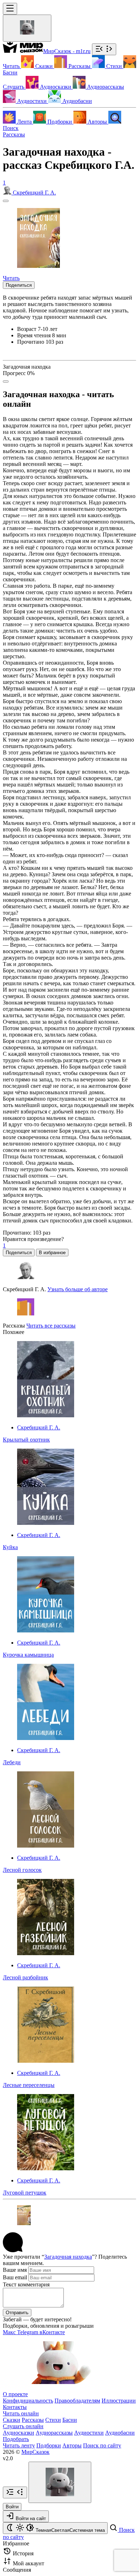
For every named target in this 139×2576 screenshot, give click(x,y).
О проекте (15, 2394)
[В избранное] (6, 201)
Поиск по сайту (102, 2445)
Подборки (49, 2445)
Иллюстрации (119, 2401)
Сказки (12, 2420)
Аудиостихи (89, 2433)
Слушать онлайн (23, 2426)
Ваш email (15, 2277)
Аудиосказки (19, 2433)
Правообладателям (77, 2401)
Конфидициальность (28, 2401)
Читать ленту (19, 2445)
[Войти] (27, 28)
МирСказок (35, 2452)
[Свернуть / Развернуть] (104, 49)
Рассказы (14, 134)
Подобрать (16, 2439)
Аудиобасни (120, 2433)
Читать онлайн (21, 2413)
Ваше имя (15, 2270)
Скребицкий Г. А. (39, 1427)
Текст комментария (26, 2284)
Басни (70, 2420)
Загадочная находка (68, 2257)
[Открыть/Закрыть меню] (10, 9)
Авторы (72, 2445)
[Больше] (6, 381)
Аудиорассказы (54, 2433)
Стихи (53, 2420)
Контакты (15, 2407)
